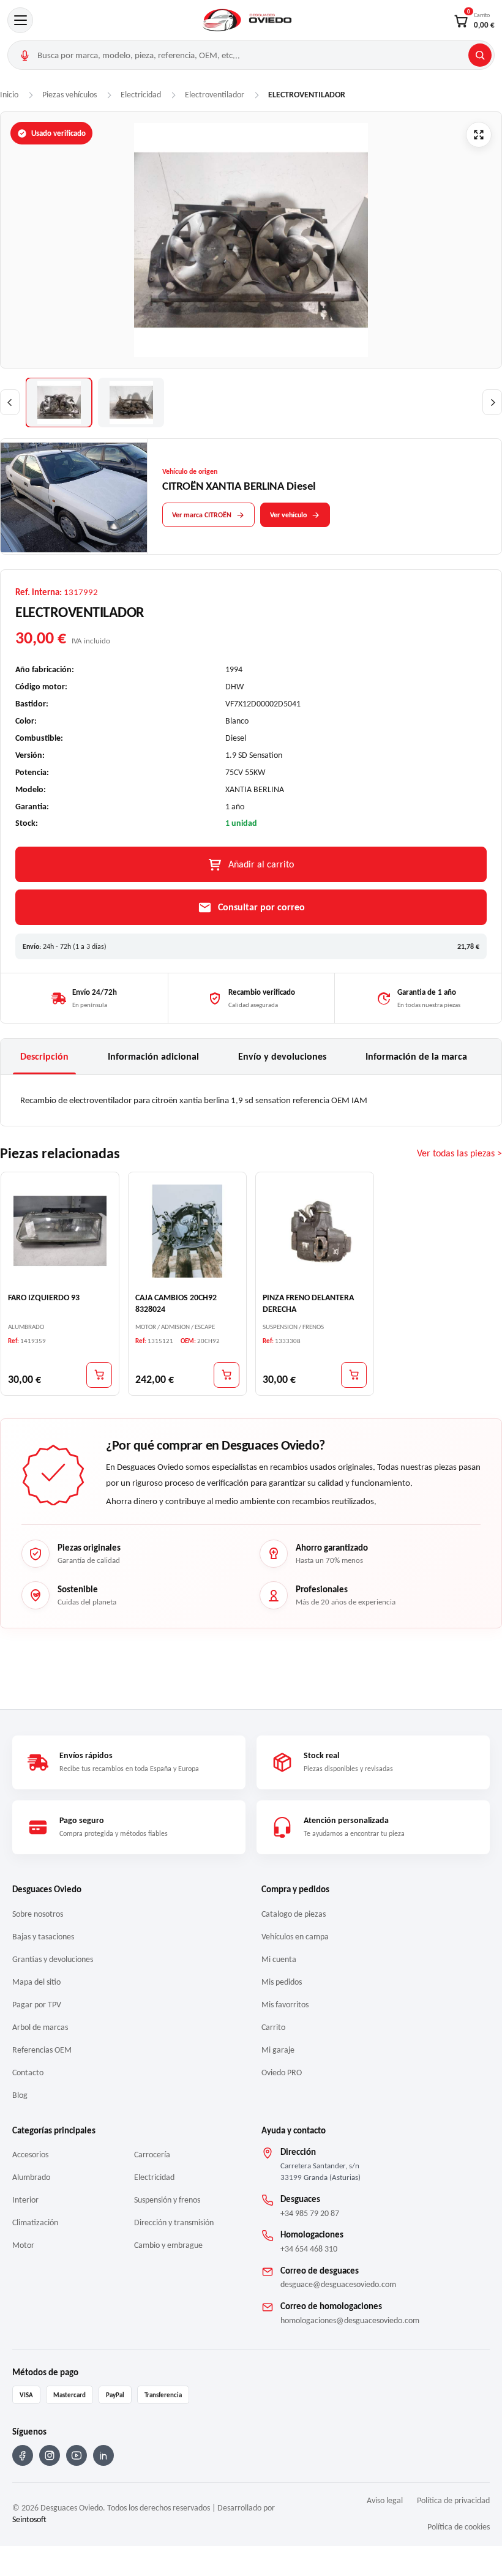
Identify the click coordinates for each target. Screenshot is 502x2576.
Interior (25, 2200)
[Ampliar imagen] (479, 135)
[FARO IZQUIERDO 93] (60, 1230)
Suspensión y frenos (167, 2200)
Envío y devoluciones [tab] (282, 1056)
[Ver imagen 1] (59, 402)
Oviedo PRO (282, 2072)
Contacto (28, 2072)
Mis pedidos (282, 1982)
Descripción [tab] (44, 1056)
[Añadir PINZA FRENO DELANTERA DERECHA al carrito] (354, 1374)
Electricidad (154, 2177)
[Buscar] (480, 55)
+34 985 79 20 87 (310, 2213)
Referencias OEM (42, 2050)
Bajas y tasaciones (43, 1937)
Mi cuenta (279, 1959)
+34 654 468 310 (309, 2249)
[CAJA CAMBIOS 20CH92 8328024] (187, 1230)
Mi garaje (278, 2050)
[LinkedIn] (103, 2455)
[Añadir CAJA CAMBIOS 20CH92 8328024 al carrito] (227, 1374)
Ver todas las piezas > (459, 1153)
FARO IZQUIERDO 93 (44, 1297)
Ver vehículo (288, 515)
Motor (23, 2245)
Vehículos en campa (295, 1937)
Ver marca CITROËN (202, 515)
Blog (20, 2095)
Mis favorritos (285, 2005)
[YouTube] (77, 2455)
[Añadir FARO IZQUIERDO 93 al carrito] (99, 1374)
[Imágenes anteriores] (10, 402)
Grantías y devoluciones (53, 1959)
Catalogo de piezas (294, 1914)
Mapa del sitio (36, 1982)
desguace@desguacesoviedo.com (338, 2284)
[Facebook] (23, 2455)
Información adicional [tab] (153, 1056)
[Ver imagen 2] (131, 402)
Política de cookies (459, 2527)
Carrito (273, 2027)
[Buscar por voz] (24, 55)
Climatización (35, 2222)
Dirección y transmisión (174, 2222)
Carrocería (152, 2155)
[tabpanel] (251, 1100)
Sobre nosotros (38, 1914)
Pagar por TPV (37, 2005)
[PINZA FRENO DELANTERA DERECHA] (315, 1230)
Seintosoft (29, 2519)
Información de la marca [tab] (416, 1056)
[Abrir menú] (20, 20)
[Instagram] (50, 2455)
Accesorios (30, 2155)
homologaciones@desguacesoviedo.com (350, 2320)
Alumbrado (31, 2177)
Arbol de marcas (40, 2027)
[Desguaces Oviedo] (248, 20)
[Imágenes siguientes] (492, 402)
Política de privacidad (453, 2500)
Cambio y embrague (168, 2245)
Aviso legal (385, 2500)
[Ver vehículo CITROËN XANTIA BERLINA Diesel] (74, 497)
